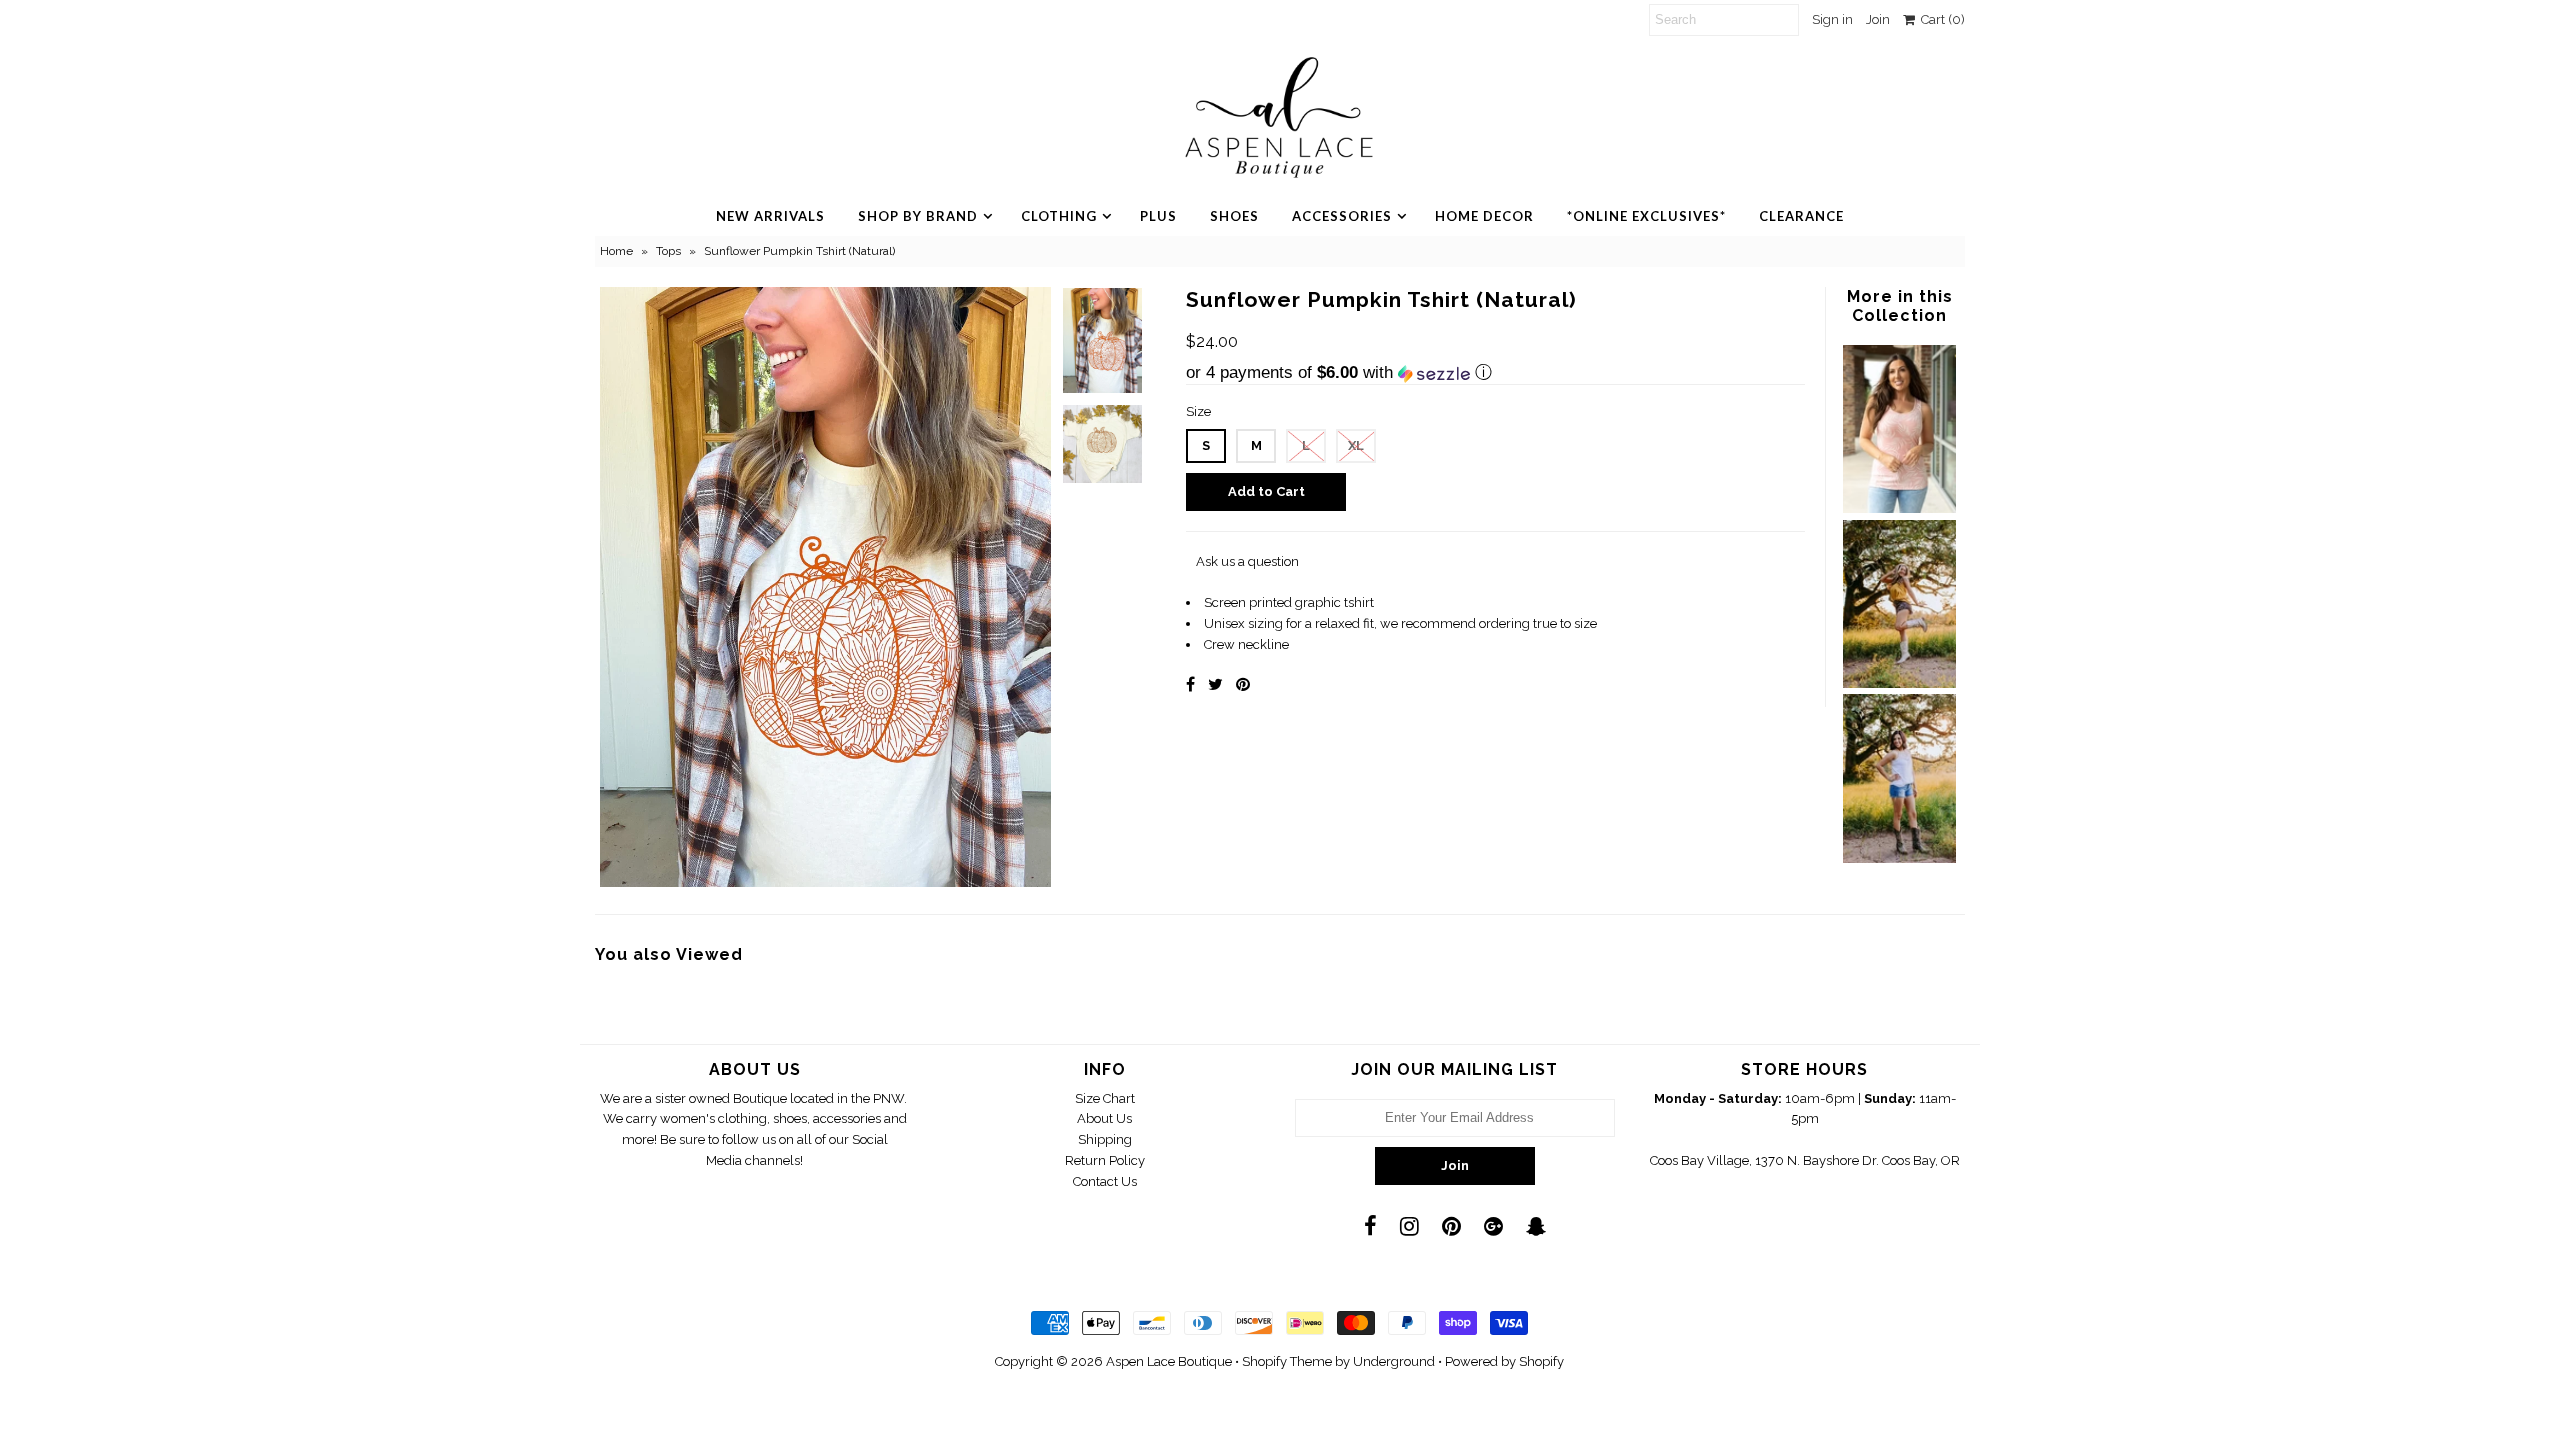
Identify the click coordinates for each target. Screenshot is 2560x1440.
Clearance (1801, 216)
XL (1356, 445)
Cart (1940, 19)
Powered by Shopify (1504, 1361)
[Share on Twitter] (1215, 684)
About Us (1104, 1118)
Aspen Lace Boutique (1169, 1361)
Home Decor (1484, 216)
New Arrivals (770, 216)
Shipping (1105, 1139)
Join (1878, 19)
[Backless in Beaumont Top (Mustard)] (1899, 683)
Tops (668, 251)
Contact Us (1105, 1181)
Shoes (1234, 216)
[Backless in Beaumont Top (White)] (1899, 858)
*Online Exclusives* (1646, 216)
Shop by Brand (918, 216)
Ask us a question (1247, 561)
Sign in (1832, 19)
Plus (1158, 216)
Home (616, 251)
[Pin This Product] (1243, 684)
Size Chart (1105, 1098)
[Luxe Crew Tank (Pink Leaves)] (1899, 508)
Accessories (1342, 216)
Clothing (1059, 216)
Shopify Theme (1287, 1361)
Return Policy (1105, 1160)
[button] (1495, 373)
